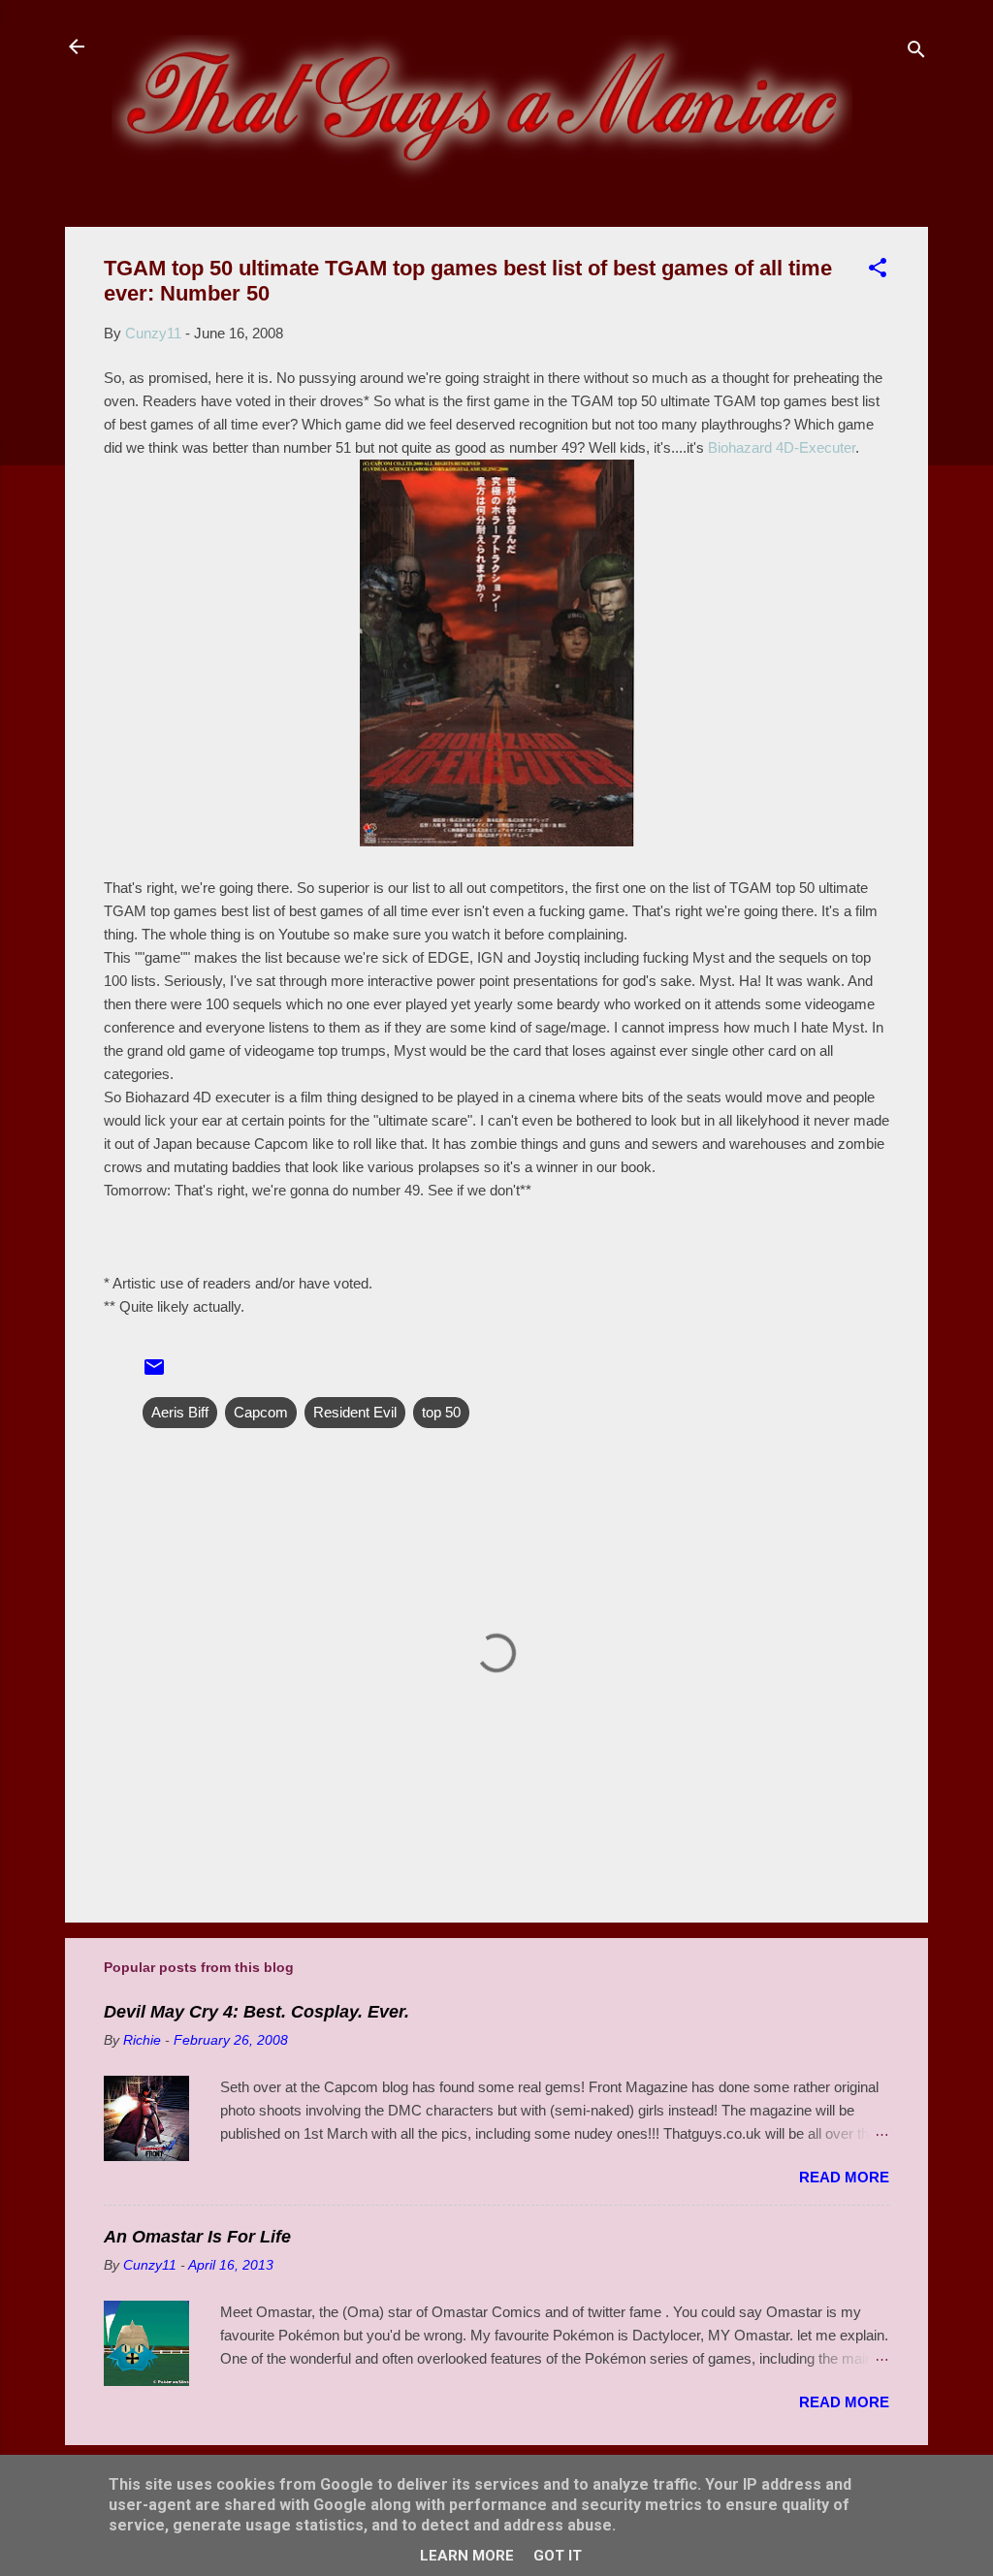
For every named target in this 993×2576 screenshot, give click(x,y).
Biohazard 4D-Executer (782, 447)
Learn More (467, 2556)
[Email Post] (154, 1373)
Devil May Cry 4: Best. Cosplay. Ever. (256, 2012)
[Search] (916, 53)
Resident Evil (355, 1412)
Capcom (261, 1412)
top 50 (441, 1412)
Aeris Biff (180, 1412)
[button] (878, 271)
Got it (558, 2556)
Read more (844, 2177)
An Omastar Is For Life (197, 2237)
